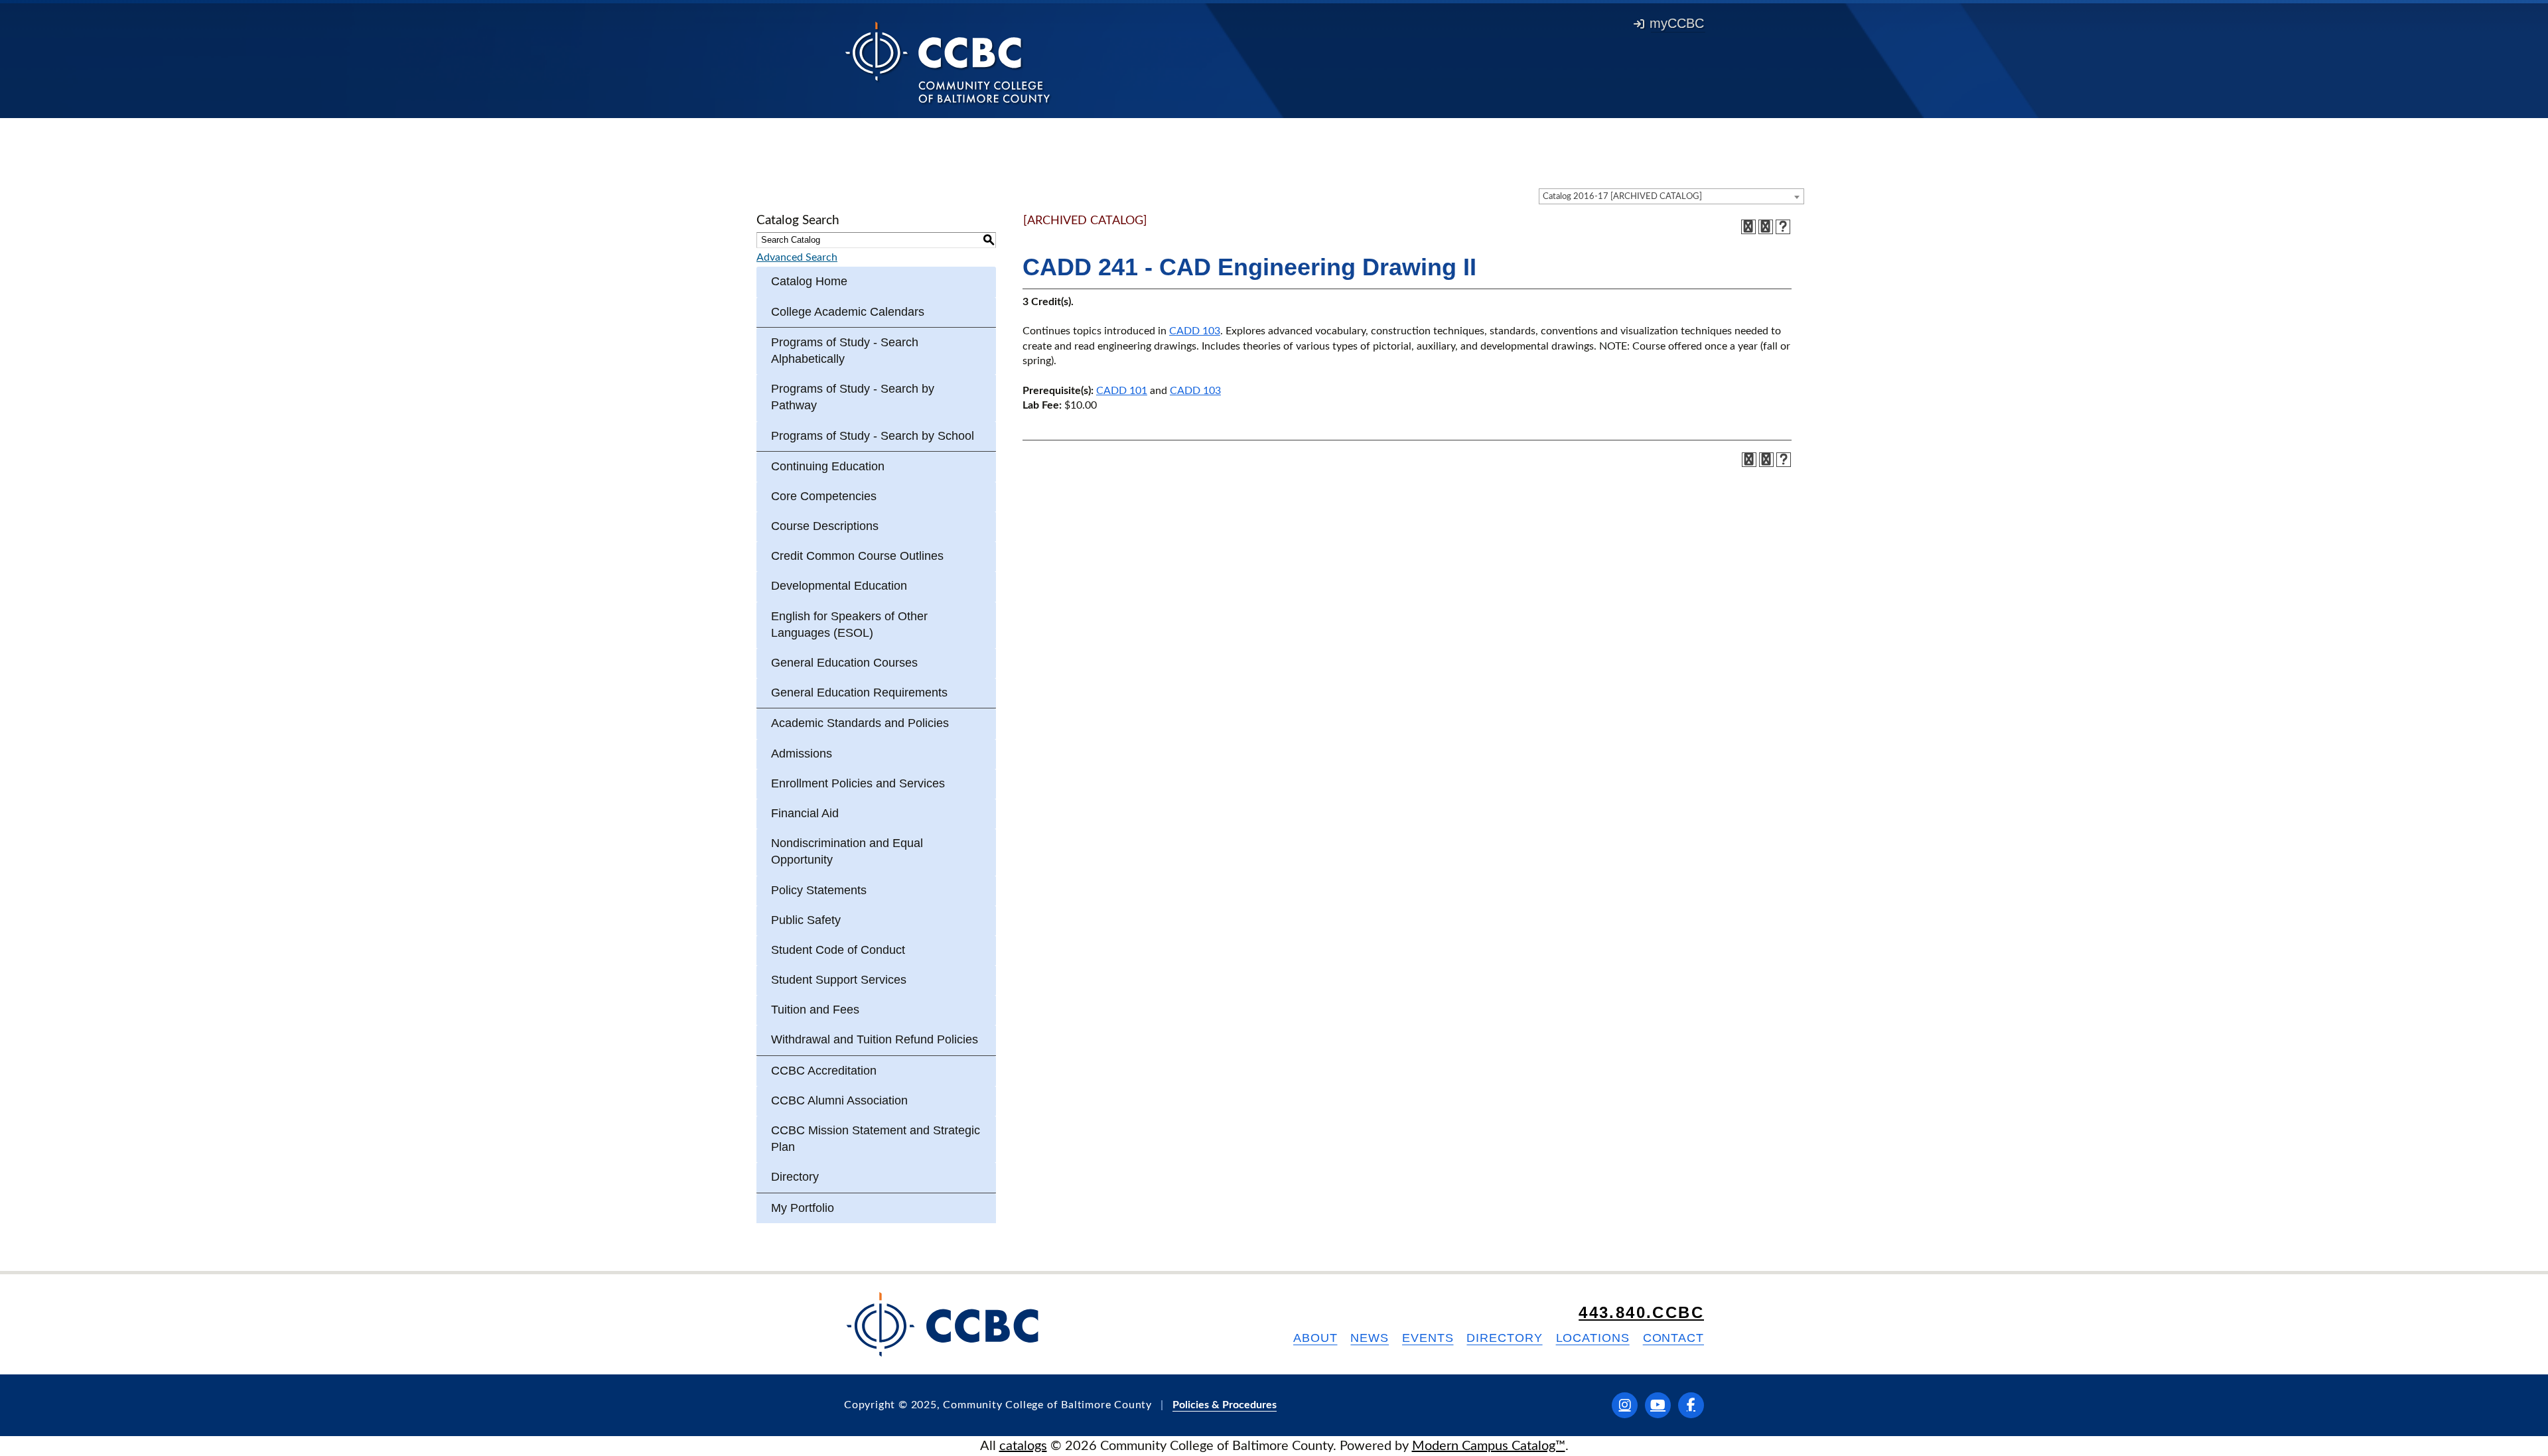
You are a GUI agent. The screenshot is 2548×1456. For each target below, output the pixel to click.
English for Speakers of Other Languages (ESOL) (849, 625)
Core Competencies (824, 496)
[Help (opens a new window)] (1783, 227)
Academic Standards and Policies (860, 723)
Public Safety (806, 920)
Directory (795, 1177)
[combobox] (1671, 196)
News (1370, 1338)
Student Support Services (839, 980)
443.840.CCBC (1641, 1312)
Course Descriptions (825, 526)
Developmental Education (839, 586)
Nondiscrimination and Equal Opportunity (847, 851)
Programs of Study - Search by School (873, 436)
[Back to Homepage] (948, 62)
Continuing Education (828, 466)
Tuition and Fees (815, 1010)
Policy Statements (819, 890)
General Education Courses (844, 663)
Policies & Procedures (1225, 1405)
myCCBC (1677, 23)
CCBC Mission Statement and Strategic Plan (876, 1139)
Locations (1593, 1338)
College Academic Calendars (848, 312)
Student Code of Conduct (838, 950)
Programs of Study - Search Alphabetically (845, 351)
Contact (1673, 1338)
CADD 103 (1195, 331)
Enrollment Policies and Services (858, 783)
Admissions (802, 754)
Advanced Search (797, 257)
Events (1428, 1338)
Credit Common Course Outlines (857, 556)
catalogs (1023, 1446)
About (1315, 1338)
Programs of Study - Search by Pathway (853, 397)
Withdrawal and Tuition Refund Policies (875, 1039)
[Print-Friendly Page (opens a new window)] (1766, 227)
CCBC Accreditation (824, 1071)
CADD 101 (1122, 391)
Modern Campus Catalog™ (1489, 1446)
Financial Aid (805, 813)
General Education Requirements (859, 693)
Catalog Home (809, 281)
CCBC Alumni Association (839, 1100)
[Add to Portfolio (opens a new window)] (1748, 227)
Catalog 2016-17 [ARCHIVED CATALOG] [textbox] (1622, 197)
